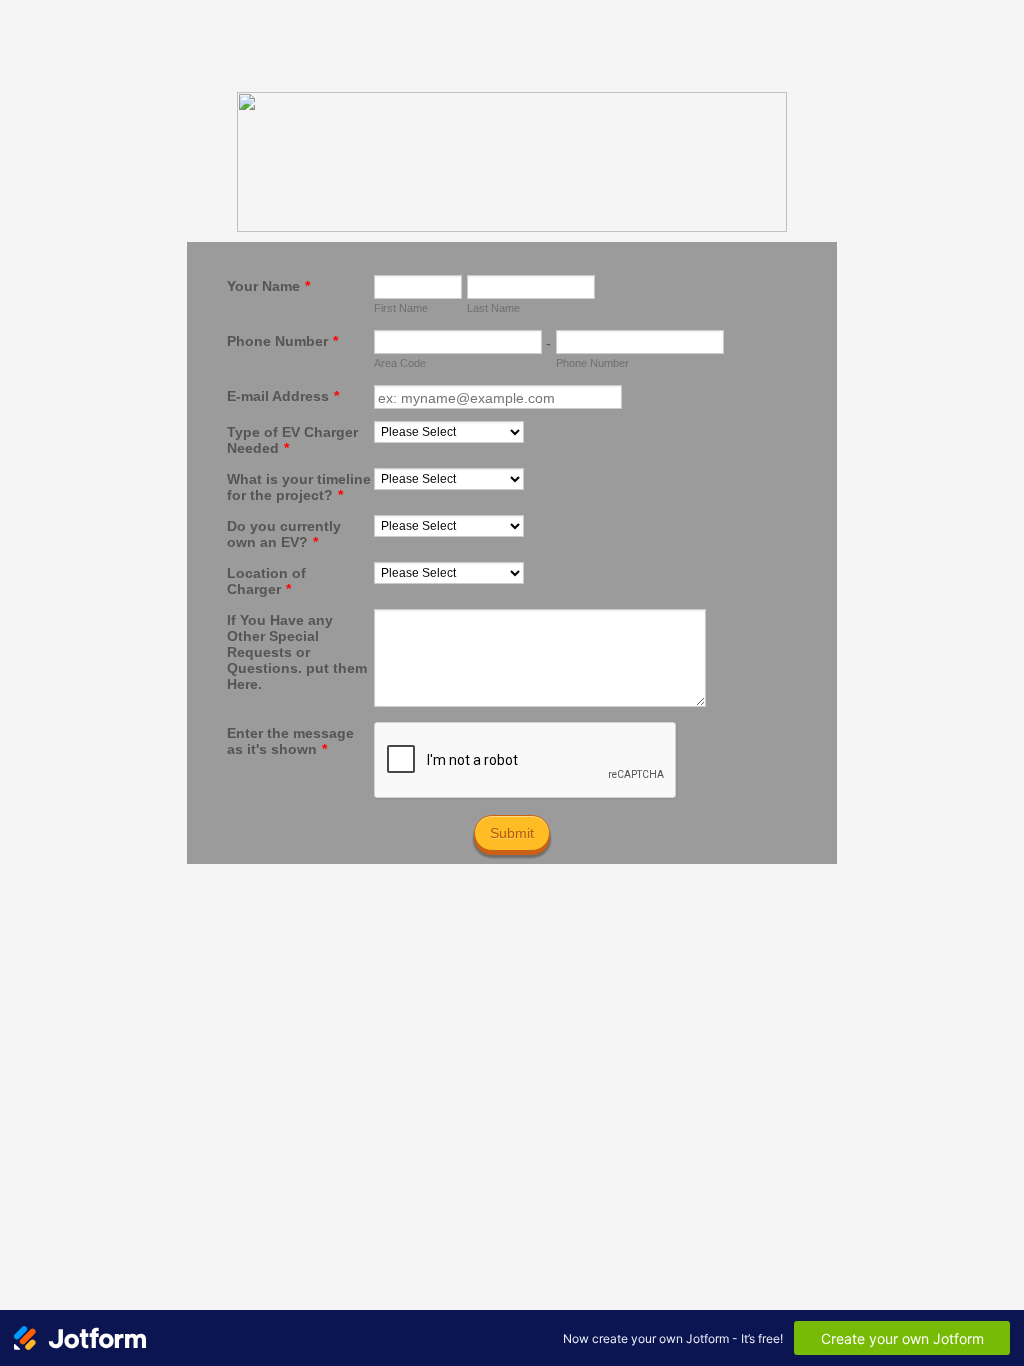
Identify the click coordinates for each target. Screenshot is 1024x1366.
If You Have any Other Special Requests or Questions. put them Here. (297, 652)
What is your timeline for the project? (299, 487)
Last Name (493, 308)
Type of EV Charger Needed (292, 440)
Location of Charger (266, 581)
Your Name (268, 286)
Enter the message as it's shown (290, 741)
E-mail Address (283, 396)
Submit (512, 833)
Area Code (400, 363)
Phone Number (282, 341)
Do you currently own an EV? (284, 534)
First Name (401, 308)
